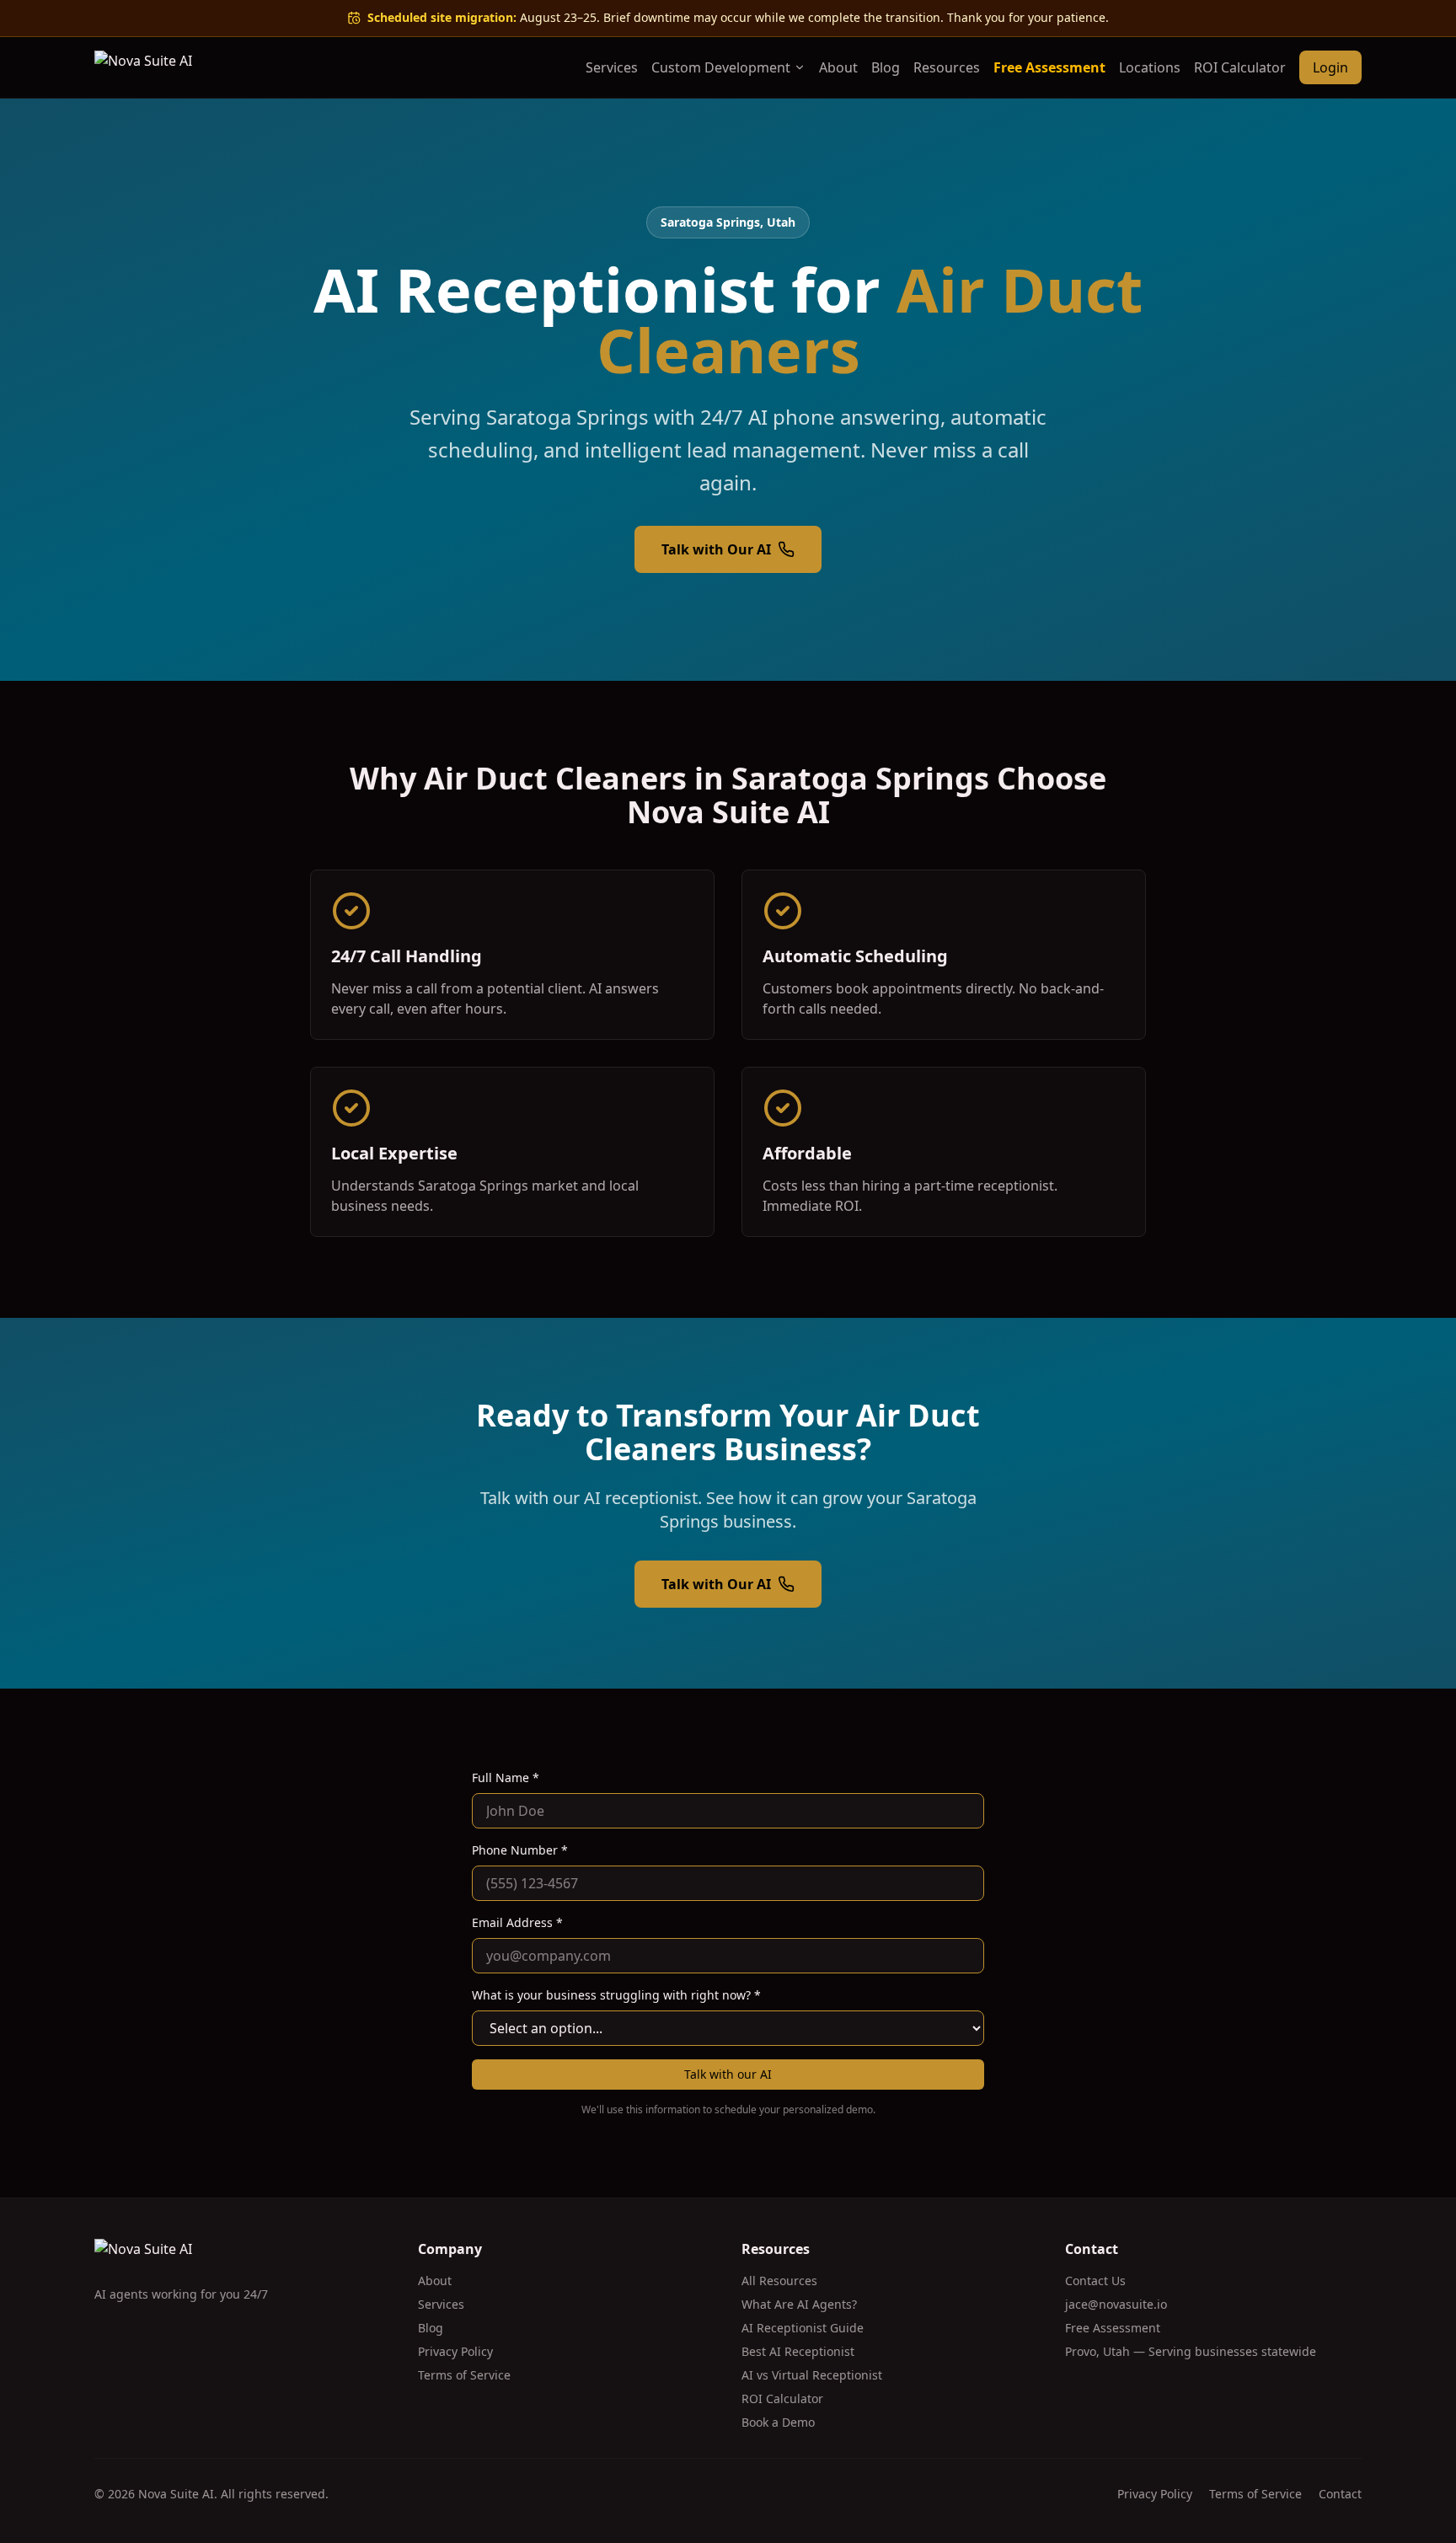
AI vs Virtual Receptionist (812, 2375)
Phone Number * (520, 1850)
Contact (1340, 2494)
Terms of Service (464, 2375)
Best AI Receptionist (798, 2351)
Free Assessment (1049, 67)
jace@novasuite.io (1116, 2304)
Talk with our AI (728, 2074)
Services (612, 67)
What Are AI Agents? (799, 2304)
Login (1330, 67)
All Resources (779, 2281)
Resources (947, 67)
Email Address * (517, 1922)
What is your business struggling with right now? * (616, 1995)
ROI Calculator (1240, 67)
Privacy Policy (455, 2351)
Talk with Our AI (716, 549)
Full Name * (506, 1777)
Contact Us (1095, 2281)
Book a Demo (778, 2422)
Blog (886, 67)
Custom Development (721, 67)
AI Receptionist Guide (803, 2328)
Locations (1150, 67)
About (838, 67)
